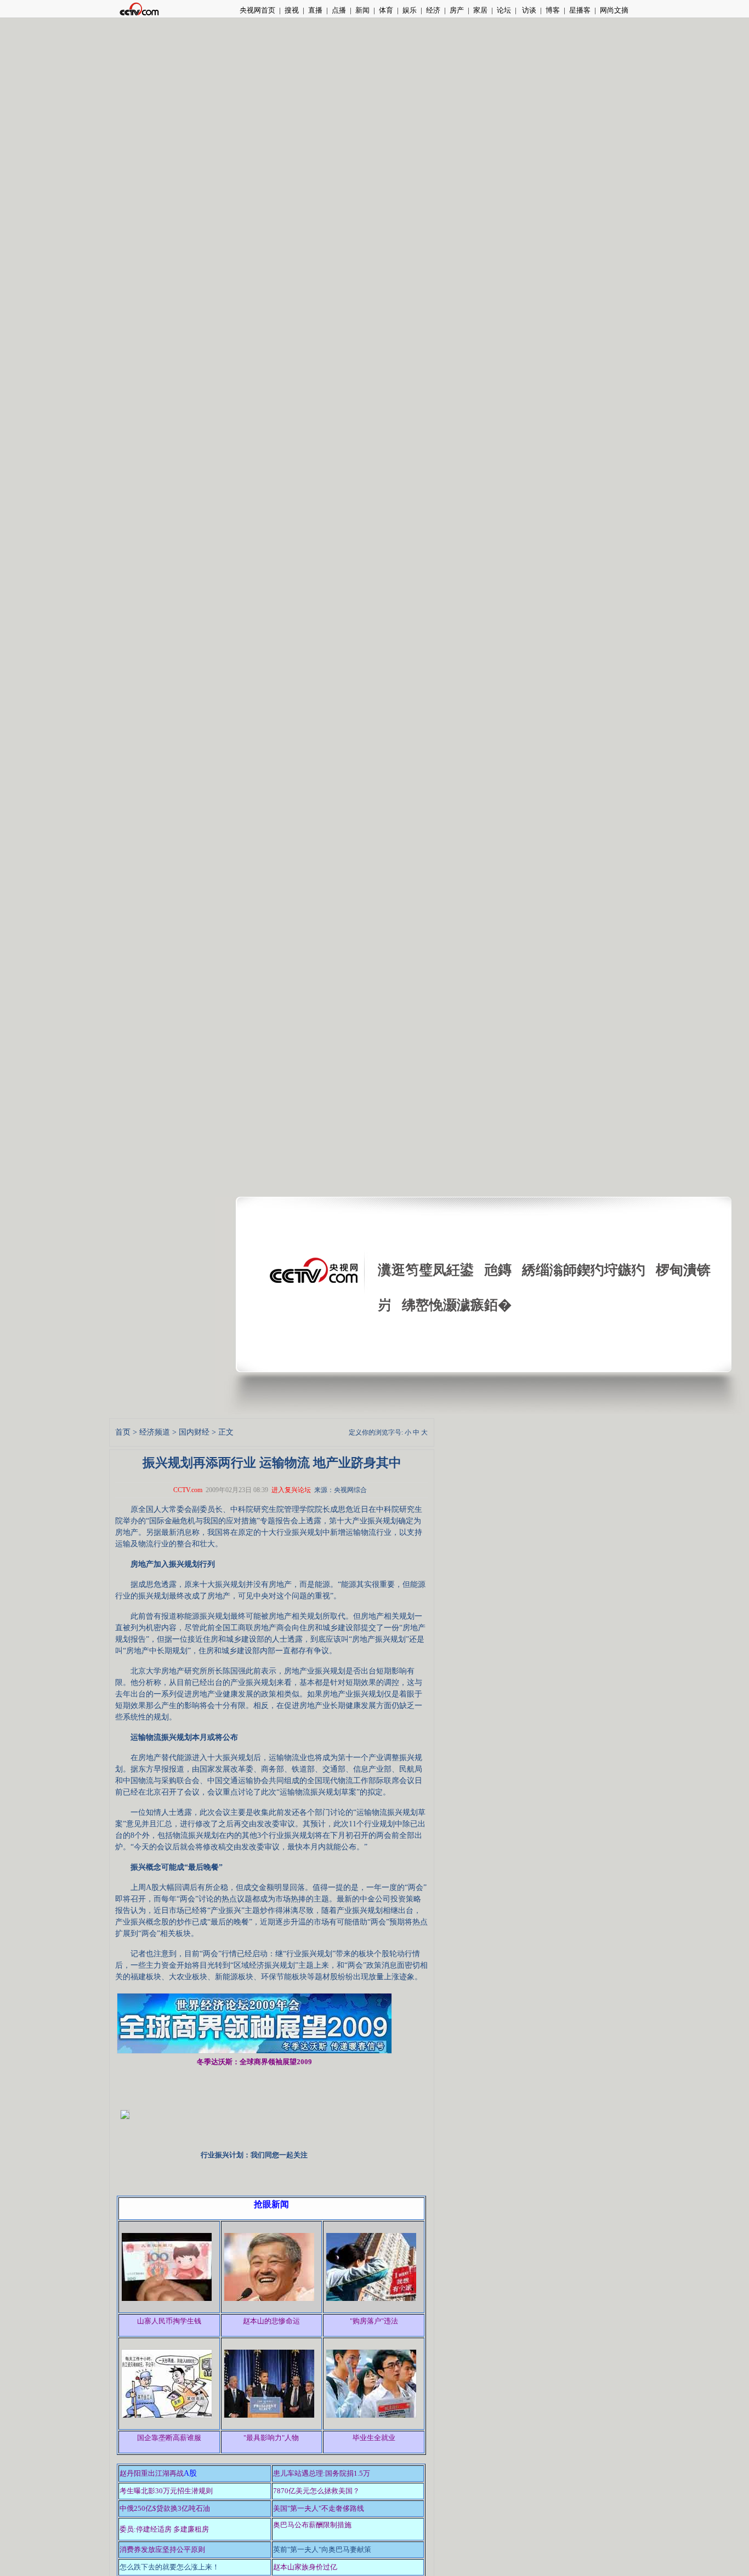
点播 (339, 10)
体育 (386, 10)
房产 (457, 10)
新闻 (362, 10)
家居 (480, 10)
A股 (190, 2473)
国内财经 (194, 1432)
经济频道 (155, 1432)
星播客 (580, 10)
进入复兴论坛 (291, 1490)
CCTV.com (188, 1490)
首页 (123, 1432)
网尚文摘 (614, 10)
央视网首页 (257, 10)
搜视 (292, 10)
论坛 (504, 10)
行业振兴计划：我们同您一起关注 (254, 2155)
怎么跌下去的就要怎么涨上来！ (169, 2567)
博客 (553, 10)
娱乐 (410, 10)
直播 (315, 10)
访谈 (528, 10)
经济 (433, 10)
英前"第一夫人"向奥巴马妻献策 (322, 2549)
